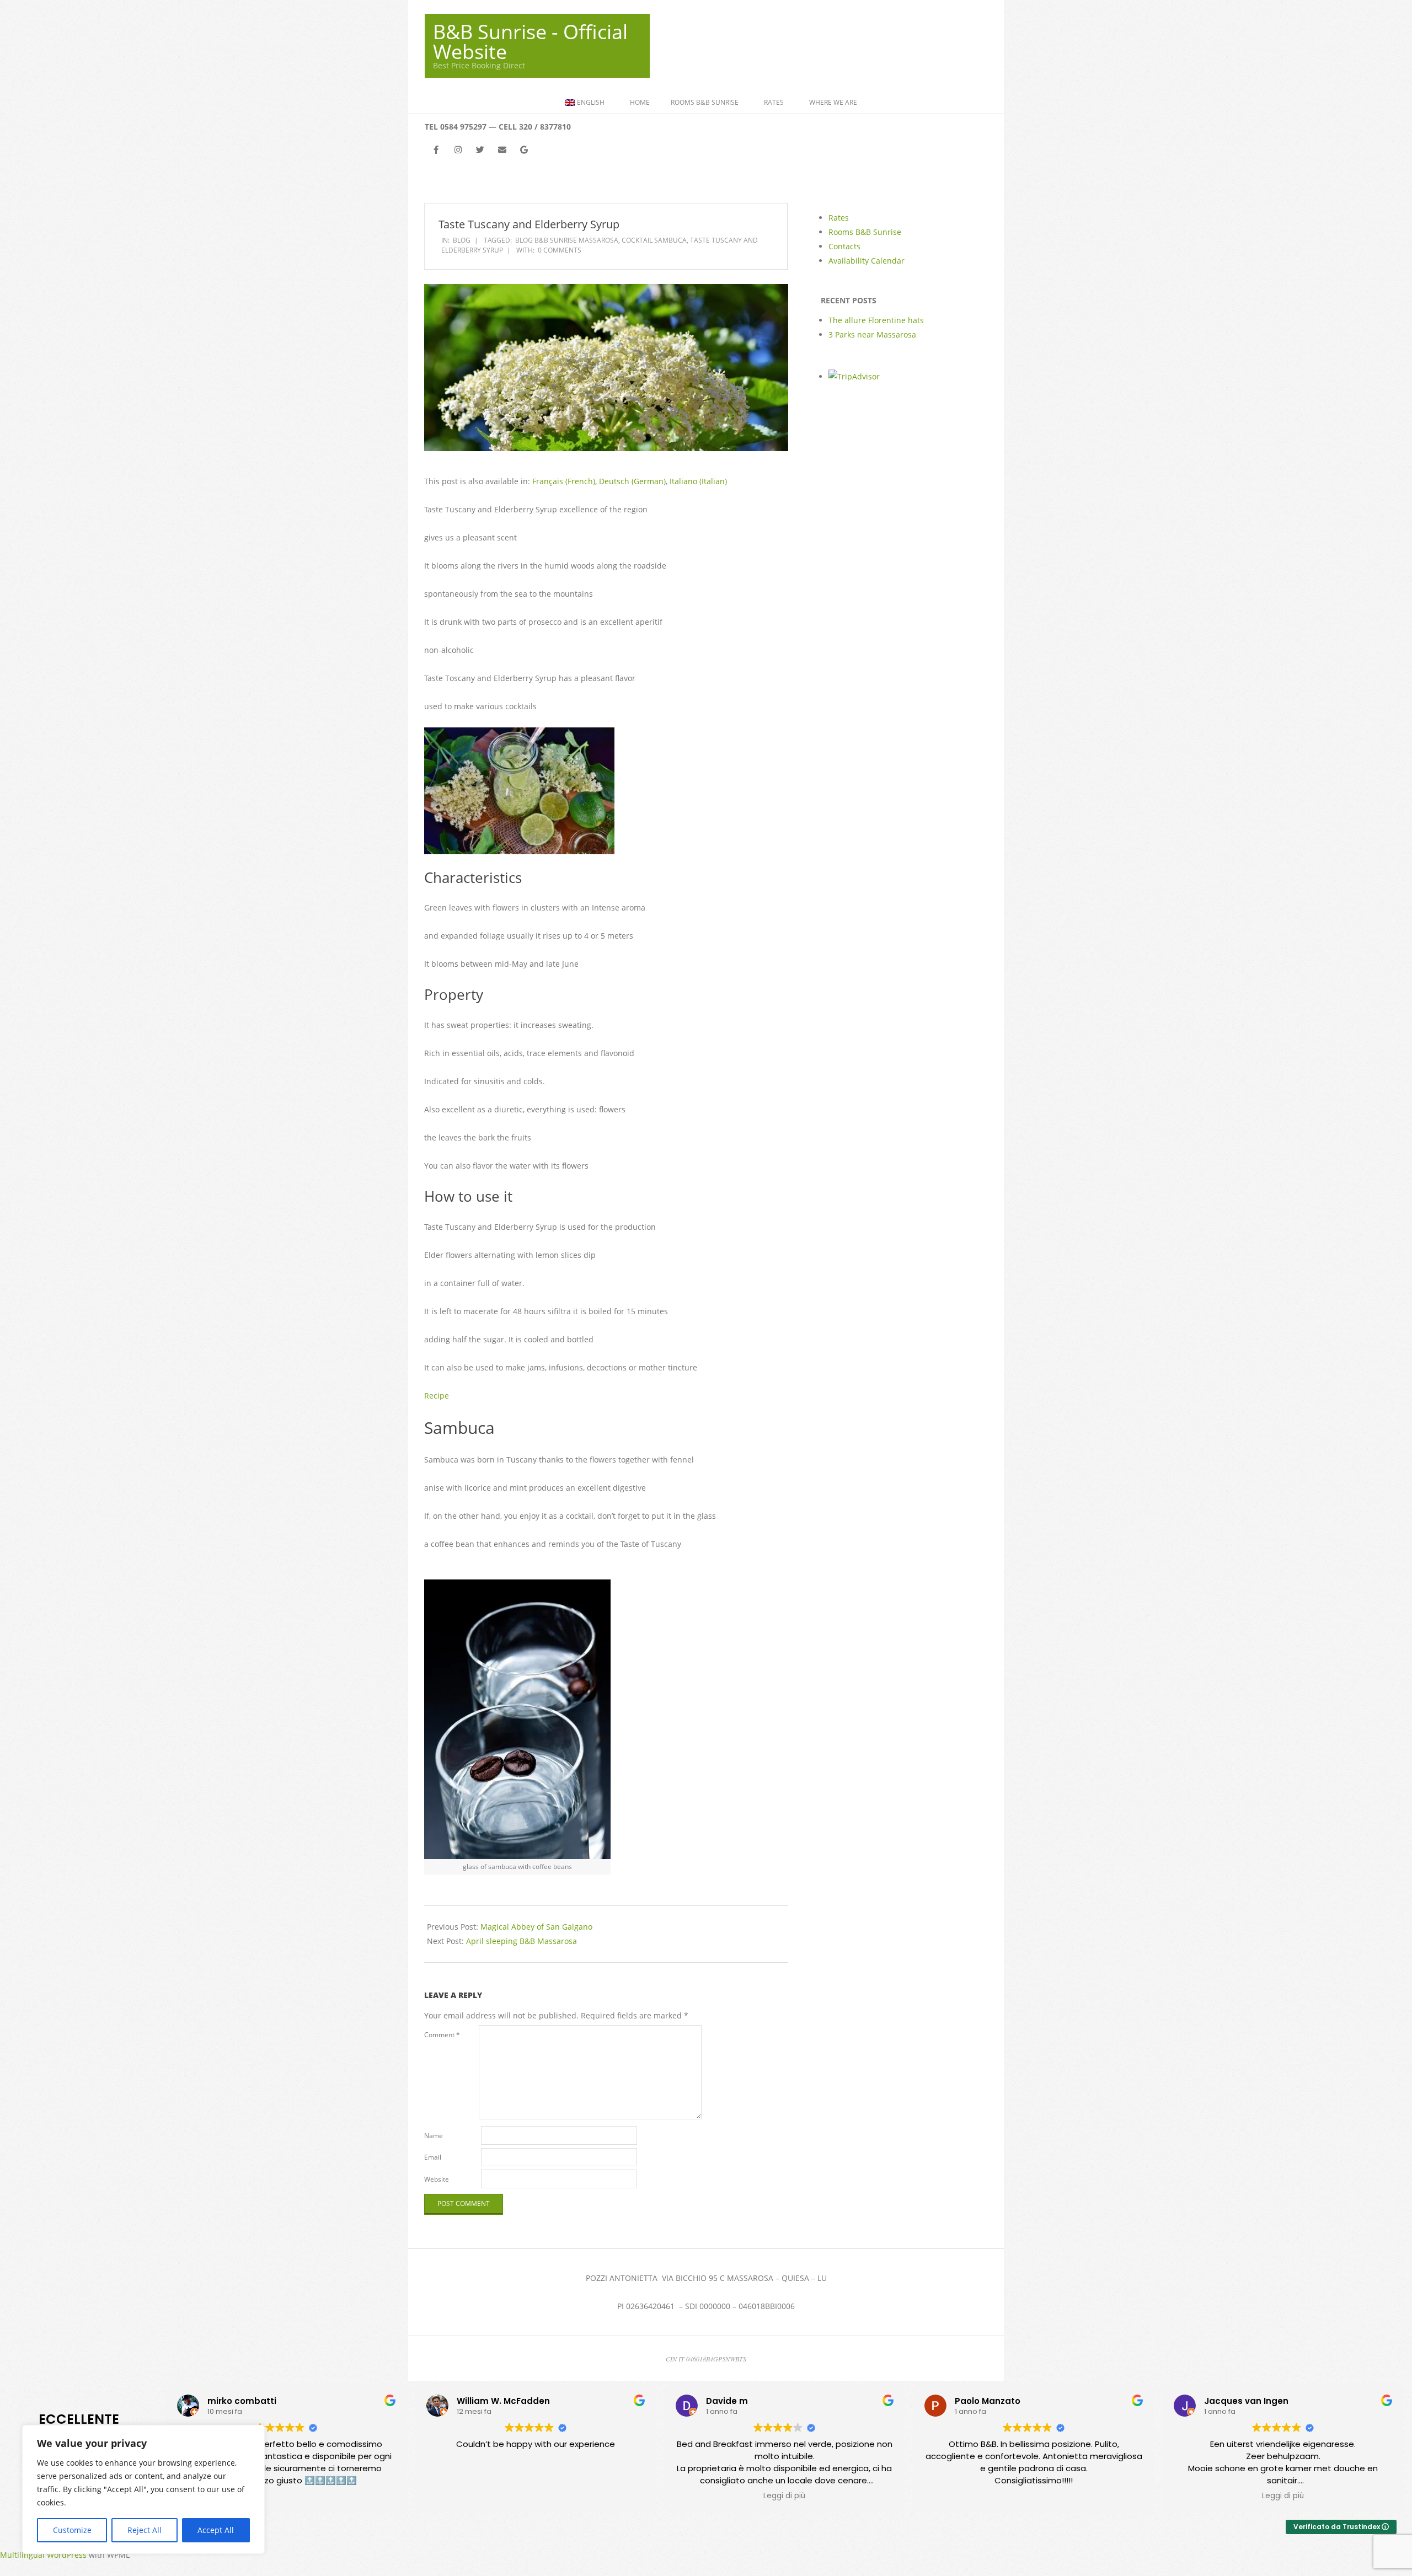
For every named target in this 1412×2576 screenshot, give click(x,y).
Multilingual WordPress (43, 2555)
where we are (833, 102)
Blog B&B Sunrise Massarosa (567, 240)
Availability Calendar (867, 261)
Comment (442, 2035)
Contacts (844, 246)
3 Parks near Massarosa (872, 334)
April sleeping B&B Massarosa (522, 1941)
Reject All (145, 2530)
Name (434, 2136)
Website (437, 2179)
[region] (143, 2489)
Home (640, 102)
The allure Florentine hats (876, 320)
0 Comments (560, 250)
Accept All (216, 2530)
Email (433, 2157)
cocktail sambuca (654, 240)
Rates (774, 102)
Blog (462, 240)
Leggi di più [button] (784, 2496)
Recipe (437, 1396)
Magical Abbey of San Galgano (536, 1927)
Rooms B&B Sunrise (705, 102)
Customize (72, 2530)
